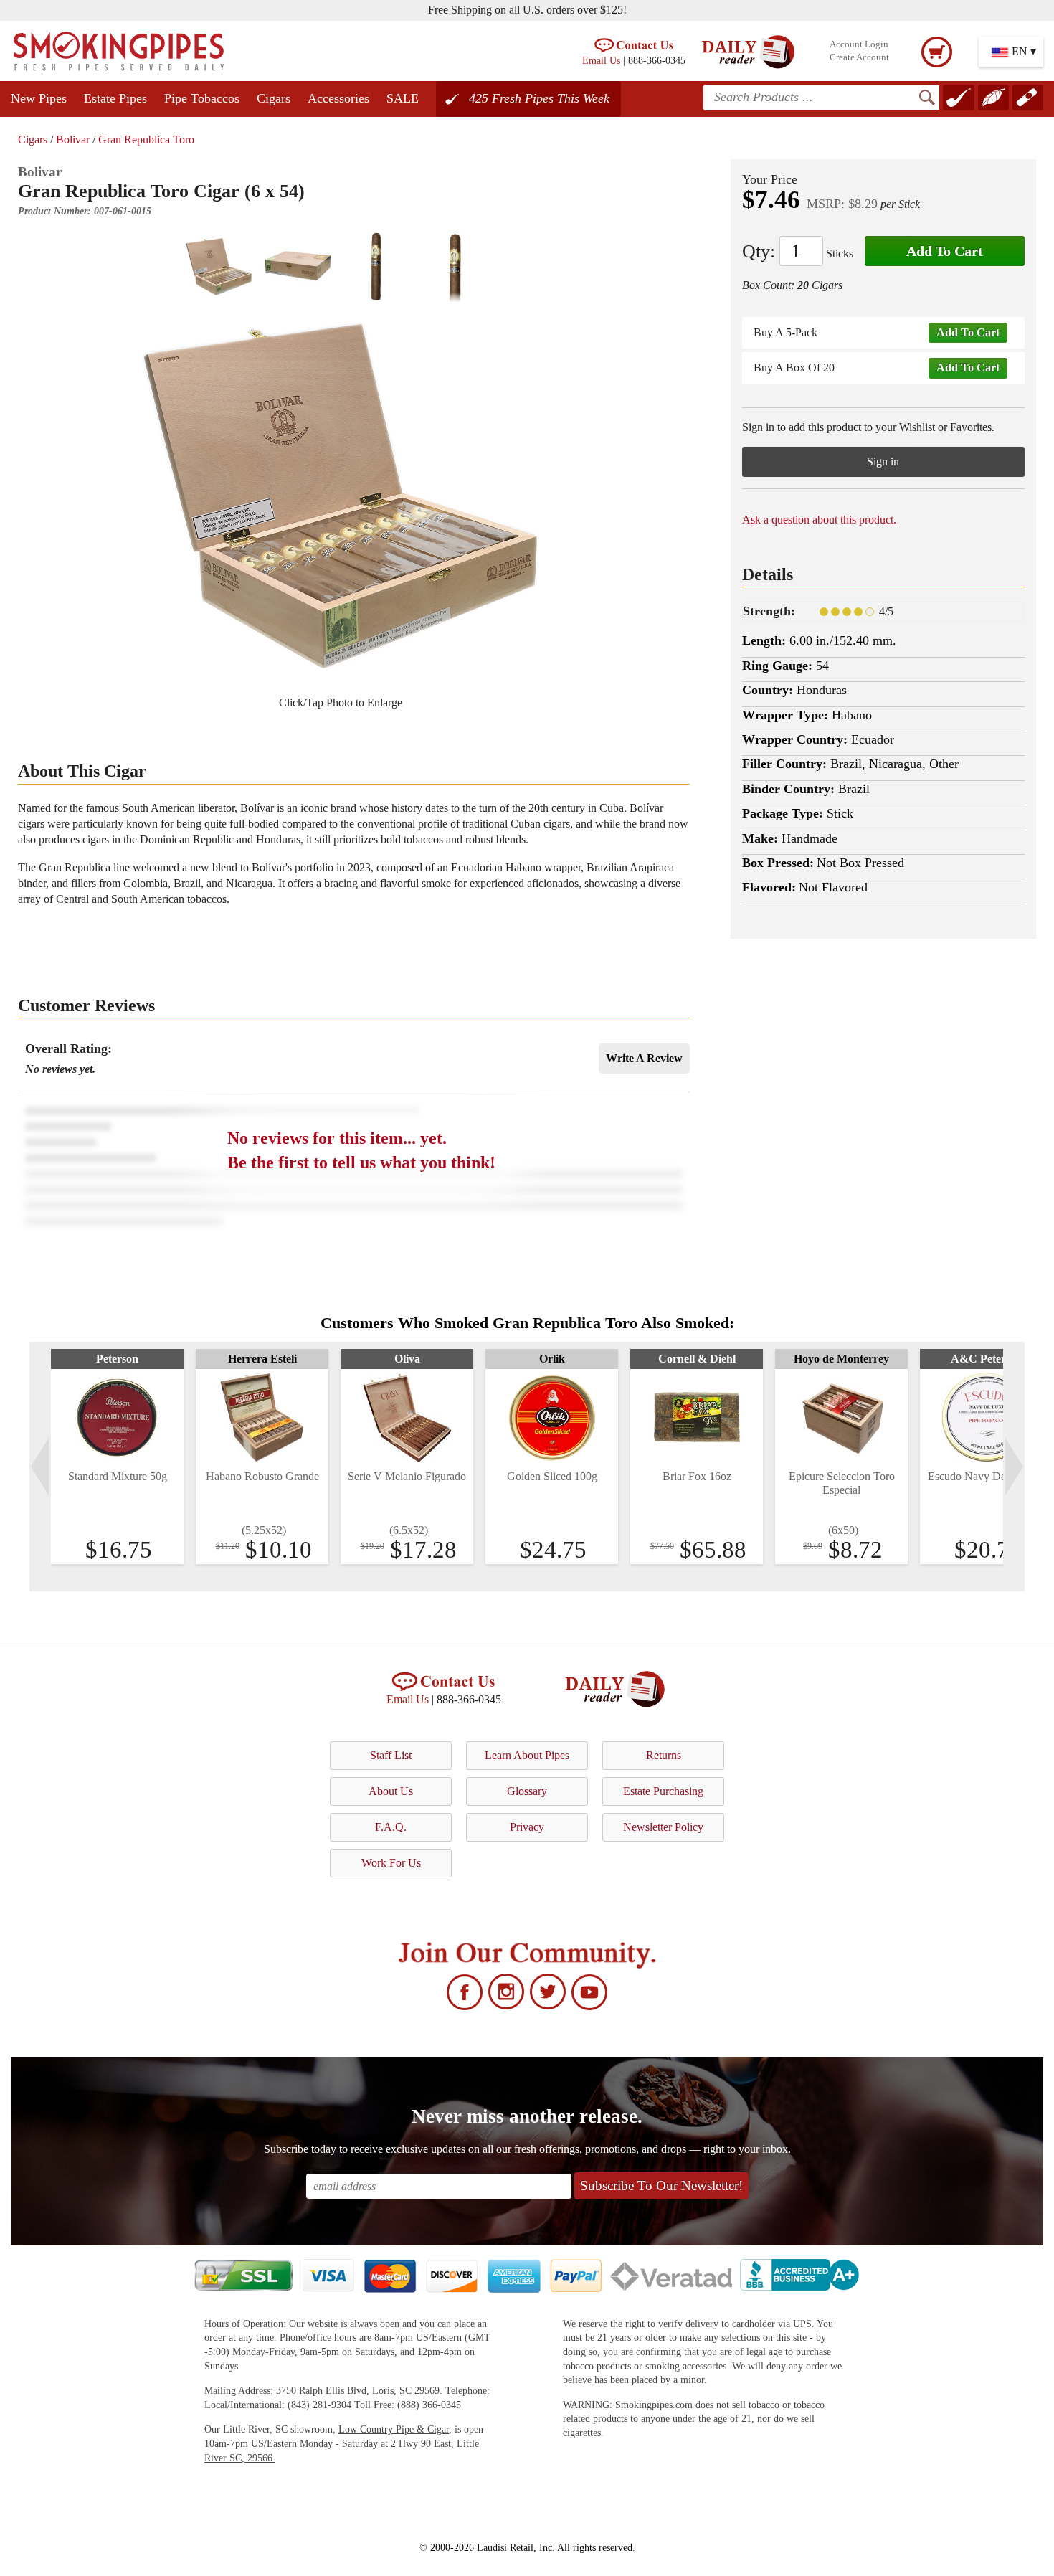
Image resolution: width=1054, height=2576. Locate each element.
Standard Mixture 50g (118, 1476)
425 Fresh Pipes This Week (539, 98)
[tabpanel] (117, 1457)
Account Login (859, 44)
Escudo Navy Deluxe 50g (987, 1476)
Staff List (391, 1755)
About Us (391, 1791)
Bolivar (73, 139)
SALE (403, 98)
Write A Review (644, 1058)
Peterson (117, 1359)
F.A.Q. (391, 1827)
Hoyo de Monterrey (841, 1359)
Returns (664, 1755)
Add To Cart (945, 251)
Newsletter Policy (663, 1827)
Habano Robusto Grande (262, 1476)
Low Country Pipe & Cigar (394, 2429)
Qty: (759, 251)
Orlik (552, 1359)
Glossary (527, 1791)
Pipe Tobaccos (202, 98)
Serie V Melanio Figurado (407, 1476)
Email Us (601, 60)
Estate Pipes (115, 98)
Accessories (338, 98)
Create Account (859, 57)
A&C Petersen (986, 1359)
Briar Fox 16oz (697, 1476)
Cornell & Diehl (697, 1359)
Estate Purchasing (663, 1791)
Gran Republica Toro (146, 139)
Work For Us (391, 1863)
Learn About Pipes (527, 1755)
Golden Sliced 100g (552, 1476)
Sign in (883, 461)
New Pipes (39, 98)
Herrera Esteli (262, 1359)
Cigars (274, 98)
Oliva (407, 1359)
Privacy (527, 1827)
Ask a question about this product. (819, 520)
